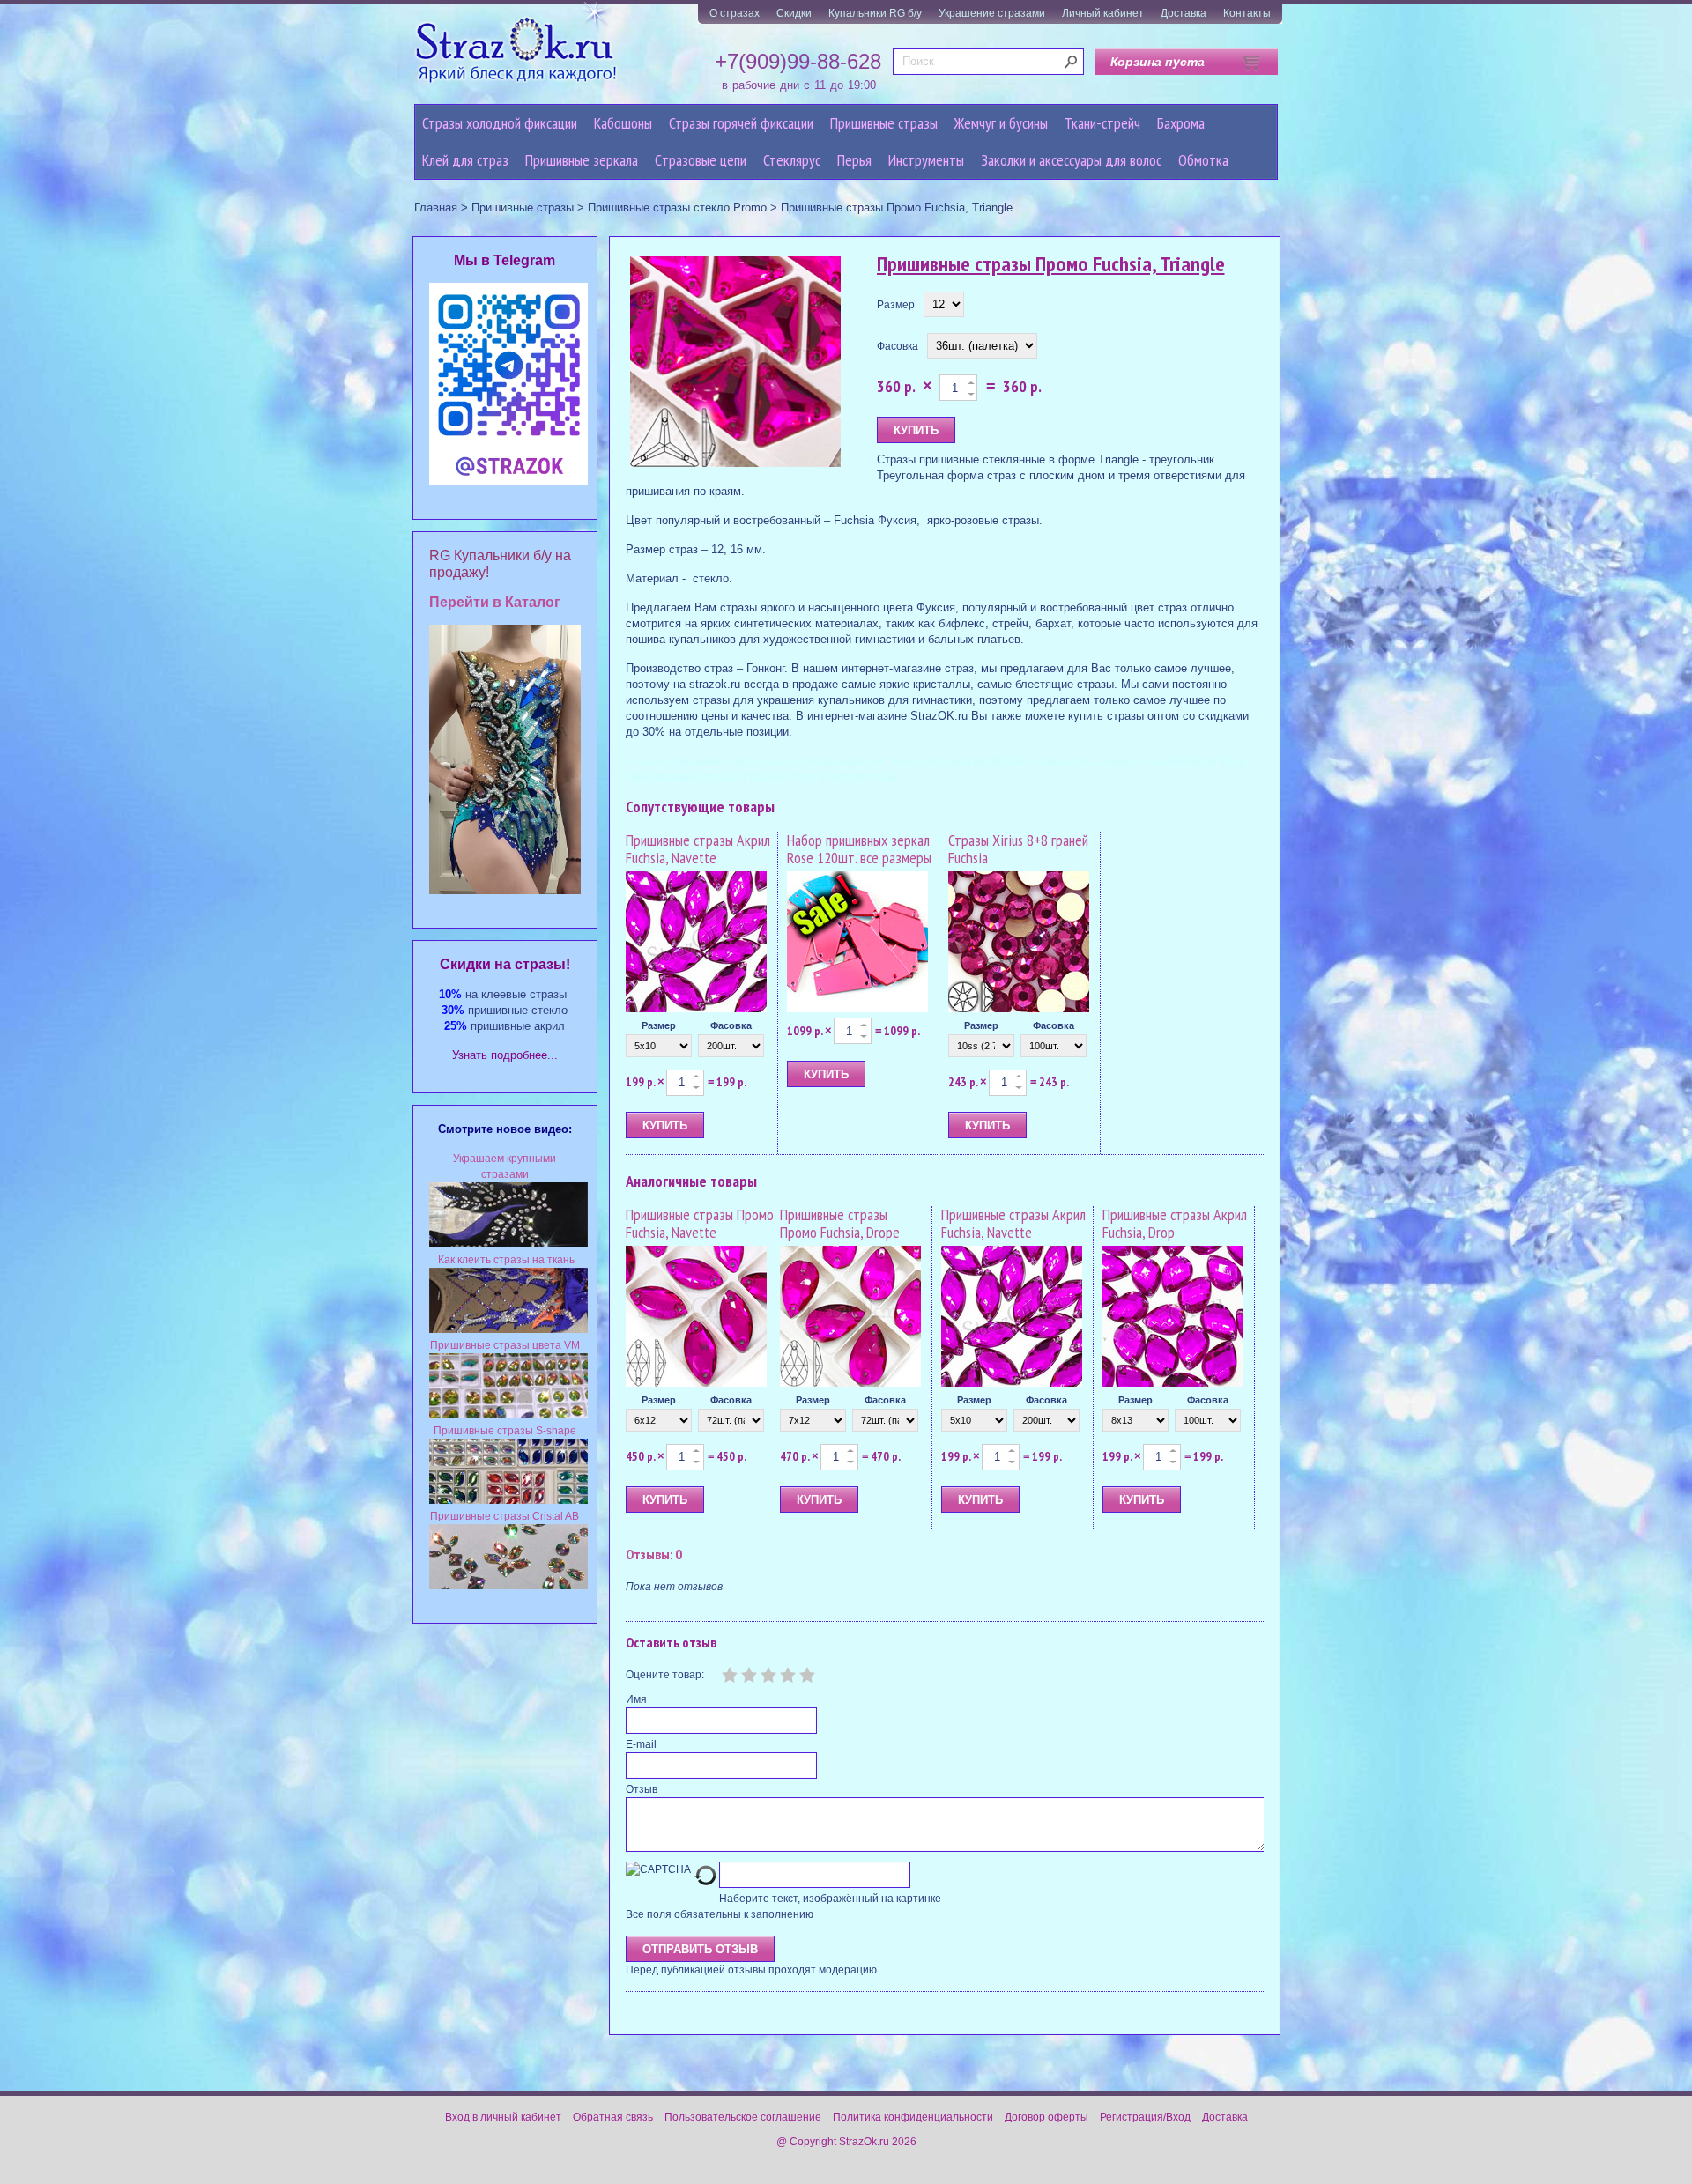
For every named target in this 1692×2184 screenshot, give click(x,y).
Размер (896, 305)
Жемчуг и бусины (1001, 123)
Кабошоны (623, 123)
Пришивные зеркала (582, 160)
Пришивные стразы (884, 123)
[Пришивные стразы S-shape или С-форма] (508, 1500)
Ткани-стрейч (1102, 123)
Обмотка (1203, 160)
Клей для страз (465, 160)
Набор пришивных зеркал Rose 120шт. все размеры (859, 849)
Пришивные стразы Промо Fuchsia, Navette (700, 1223)
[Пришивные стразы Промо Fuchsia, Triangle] (736, 363)
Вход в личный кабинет (503, 2117)
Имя (636, 1699)
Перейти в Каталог (495, 602)
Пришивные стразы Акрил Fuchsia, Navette (698, 849)
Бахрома (1181, 123)
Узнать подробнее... (505, 1055)
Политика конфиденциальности (913, 2117)
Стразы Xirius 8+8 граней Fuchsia (1018, 849)
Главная (436, 207)
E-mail (641, 1744)
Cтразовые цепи (701, 160)
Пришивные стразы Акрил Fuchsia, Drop (1175, 1223)
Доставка (1184, 13)
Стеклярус (792, 160)
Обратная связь (613, 2117)
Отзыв (642, 1789)
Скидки (794, 13)
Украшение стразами (992, 13)
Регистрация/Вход (1145, 2117)
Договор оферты (1046, 2117)
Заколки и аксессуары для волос (1071, 160)
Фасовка (898, 346)
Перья (854, 160)
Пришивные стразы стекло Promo (677, 207)
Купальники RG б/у (875, 13)
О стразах (735, 13)
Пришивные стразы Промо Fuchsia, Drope (840, 1223)
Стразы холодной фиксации (500, 123)
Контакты (1247, 13)
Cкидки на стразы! (505, 964)
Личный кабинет (1103, 13)
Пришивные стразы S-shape (505, 1431)
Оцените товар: (665, 1675)
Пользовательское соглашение (743, 2117)
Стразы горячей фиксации (741, 123)
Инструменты (926, 160)
